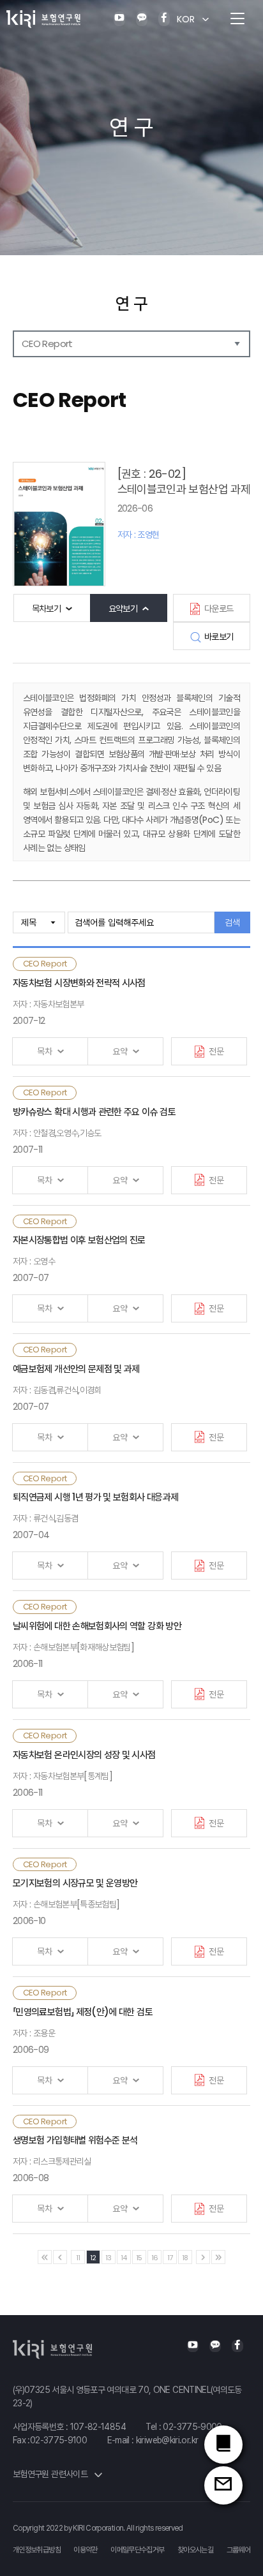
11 (78, 2258)
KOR (186, 19)
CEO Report (47, 344)
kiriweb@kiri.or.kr (167, 2440)
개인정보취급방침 (37, 2550)
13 (109, 2258)
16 (155, 2258)
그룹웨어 (238, 2550)
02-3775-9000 (192, 2427)
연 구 (131, 304)
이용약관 (85, 2550)
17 (170, 2258)
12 (93, 2258)
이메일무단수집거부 (137, 2550)
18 (185, 2258)
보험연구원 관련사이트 (51, 2474)
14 (124, 2258)
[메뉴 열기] (237, 19)
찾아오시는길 (195, 2550)
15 (139, 2258)
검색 (232, 922)
